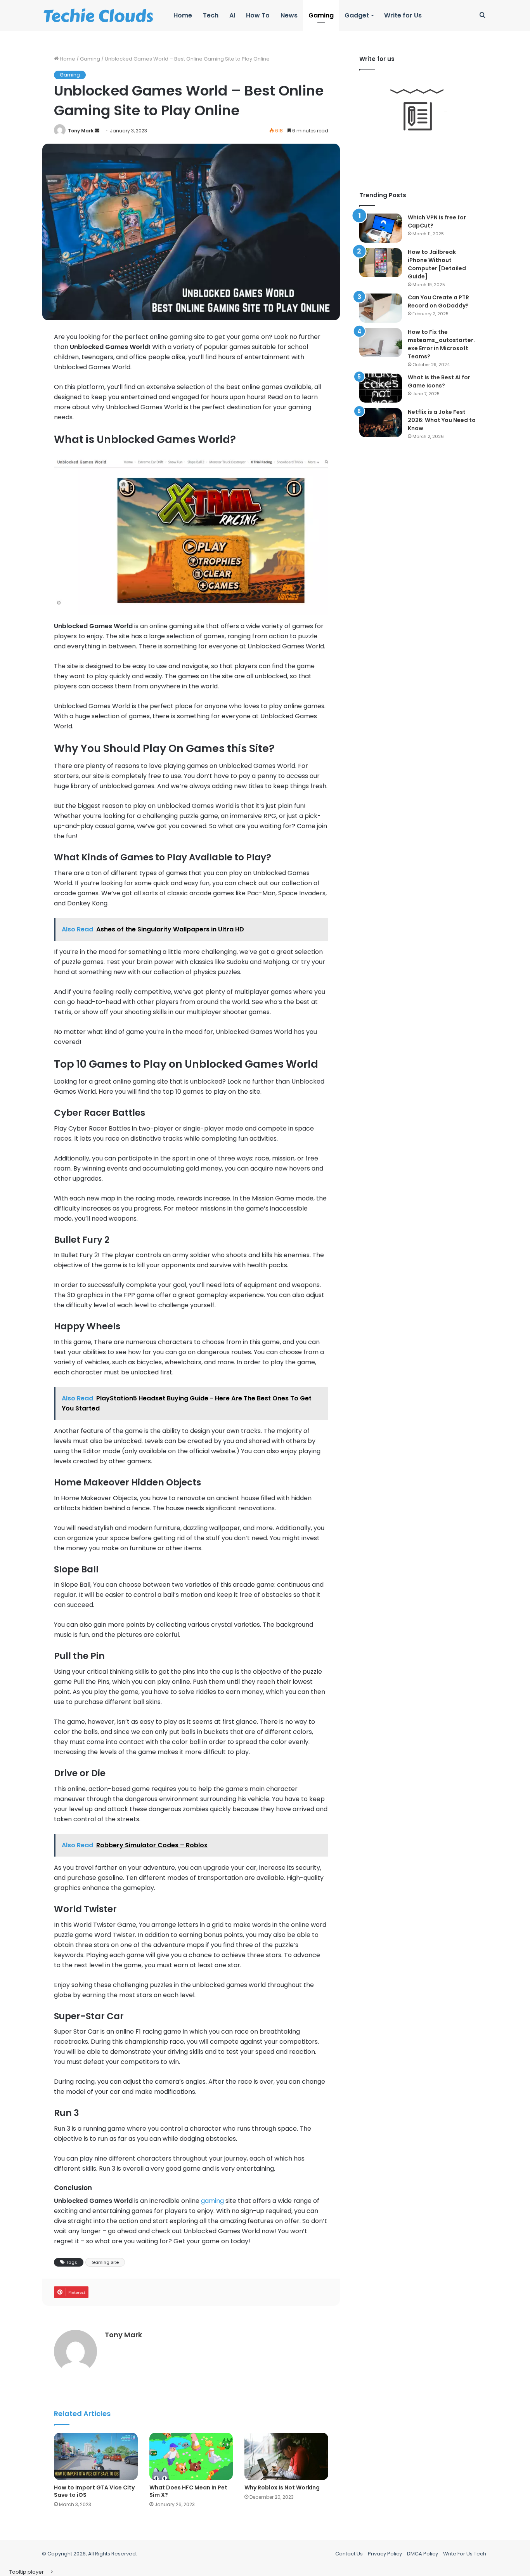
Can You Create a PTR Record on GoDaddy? (438, 301)
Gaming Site (105, 2262)
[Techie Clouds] (98, 16)
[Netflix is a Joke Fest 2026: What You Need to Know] (381, 423)
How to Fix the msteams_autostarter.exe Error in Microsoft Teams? (441, 344)
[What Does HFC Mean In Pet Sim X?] (191, 2456)
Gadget (357, 15)
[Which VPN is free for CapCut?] (381, 228)
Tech (211, 15)
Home (183, 15)
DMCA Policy (423, 2554)
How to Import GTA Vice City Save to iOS (94, 2491)
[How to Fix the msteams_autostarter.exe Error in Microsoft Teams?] (381, 343)
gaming (212, 2201)
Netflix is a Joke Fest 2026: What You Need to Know (442, 420)
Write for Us (403, 15)
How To (258, 15)
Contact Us (349, 2554)
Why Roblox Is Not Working (282, 2487)
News (289, 15)
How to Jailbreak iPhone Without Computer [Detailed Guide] (437, 264)
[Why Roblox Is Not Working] (286, 2456)
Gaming (321, 15)
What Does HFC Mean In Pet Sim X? (188, 2491)
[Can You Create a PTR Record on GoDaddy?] (381, 308)
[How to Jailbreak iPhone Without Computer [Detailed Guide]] (381, 263)
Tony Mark (81, 131)
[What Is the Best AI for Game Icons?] (381, 388)
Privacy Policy (385, 2554)
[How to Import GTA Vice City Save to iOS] (96, 2456)
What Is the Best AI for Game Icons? (439, 381)
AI (232, 15)
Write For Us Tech (465, 2554)
